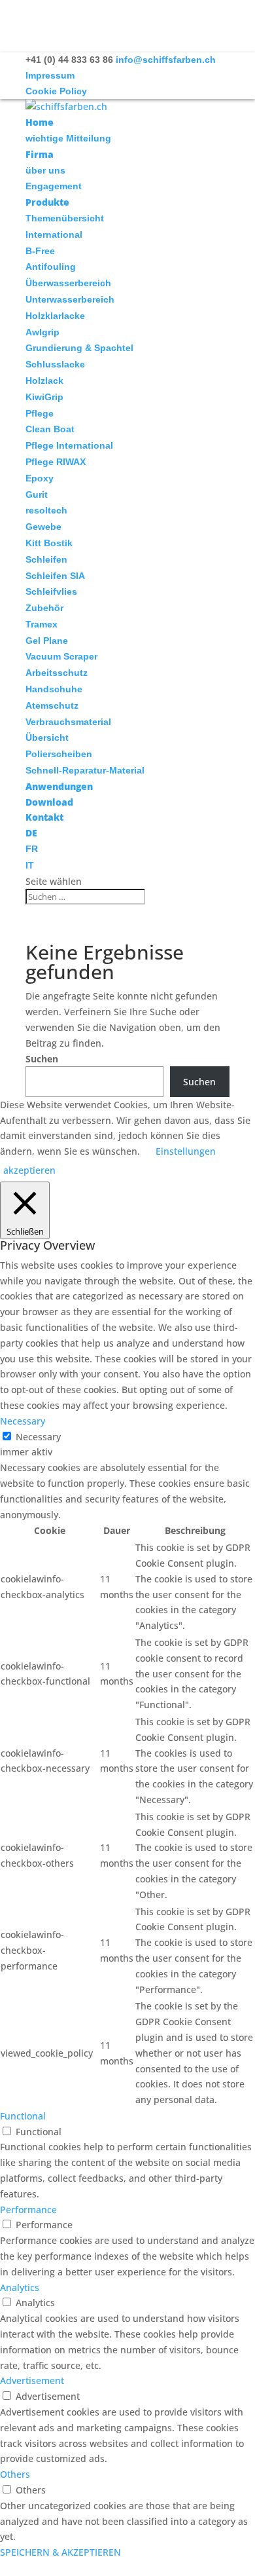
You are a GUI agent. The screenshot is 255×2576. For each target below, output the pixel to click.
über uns (45, 170)
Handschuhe (54, 689)
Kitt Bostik (49, 543)
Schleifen (46, 559)
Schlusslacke (55, 364)
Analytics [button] (20, 2287)
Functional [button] (23, 2116)
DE (31, 833)
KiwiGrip (44, 397)
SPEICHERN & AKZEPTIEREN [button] (60, 2552)
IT (30, 865)
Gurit (37, 495)
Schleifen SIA (55, 576)
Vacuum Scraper (61, 656)
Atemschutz (52, 705)
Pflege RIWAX (56, 462)
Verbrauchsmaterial (68, 722)
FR (32, 849)
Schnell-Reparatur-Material (85, 770)
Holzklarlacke (55, 316)
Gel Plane (47, 641)
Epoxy (40, 478)
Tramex (42, 624)
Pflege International (69, 445)
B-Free (40, 251)
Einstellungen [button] (186, 1151)
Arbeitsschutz (57, 673)
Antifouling (51, 267)
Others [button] (15, 2474)
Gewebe (43, 527)
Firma (40, 154)
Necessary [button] (23, 1421)
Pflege (40, 413)
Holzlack (44, 381)
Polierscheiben (59, 754)
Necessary (38, 1437)
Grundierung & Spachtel (79, 348)
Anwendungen (59, 786)
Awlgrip (42, 332)
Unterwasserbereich (70, 299)
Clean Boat (50, 429)
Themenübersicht (65, 218)
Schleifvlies (51, 591)
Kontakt (44, 817)
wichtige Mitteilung (68, 138)
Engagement (54, 186)
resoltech (46, 510)
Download (49, 802)
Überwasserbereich (68, 283)
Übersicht (47, 737)
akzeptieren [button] (29, 1170)
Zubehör (44, 608)
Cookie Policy (56, 91)
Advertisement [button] (32, 2380)
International (54, 234)
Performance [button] (28, 2210)
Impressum (50, 75)
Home (40, 122)
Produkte (47, 202)
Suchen (42, 1059)
